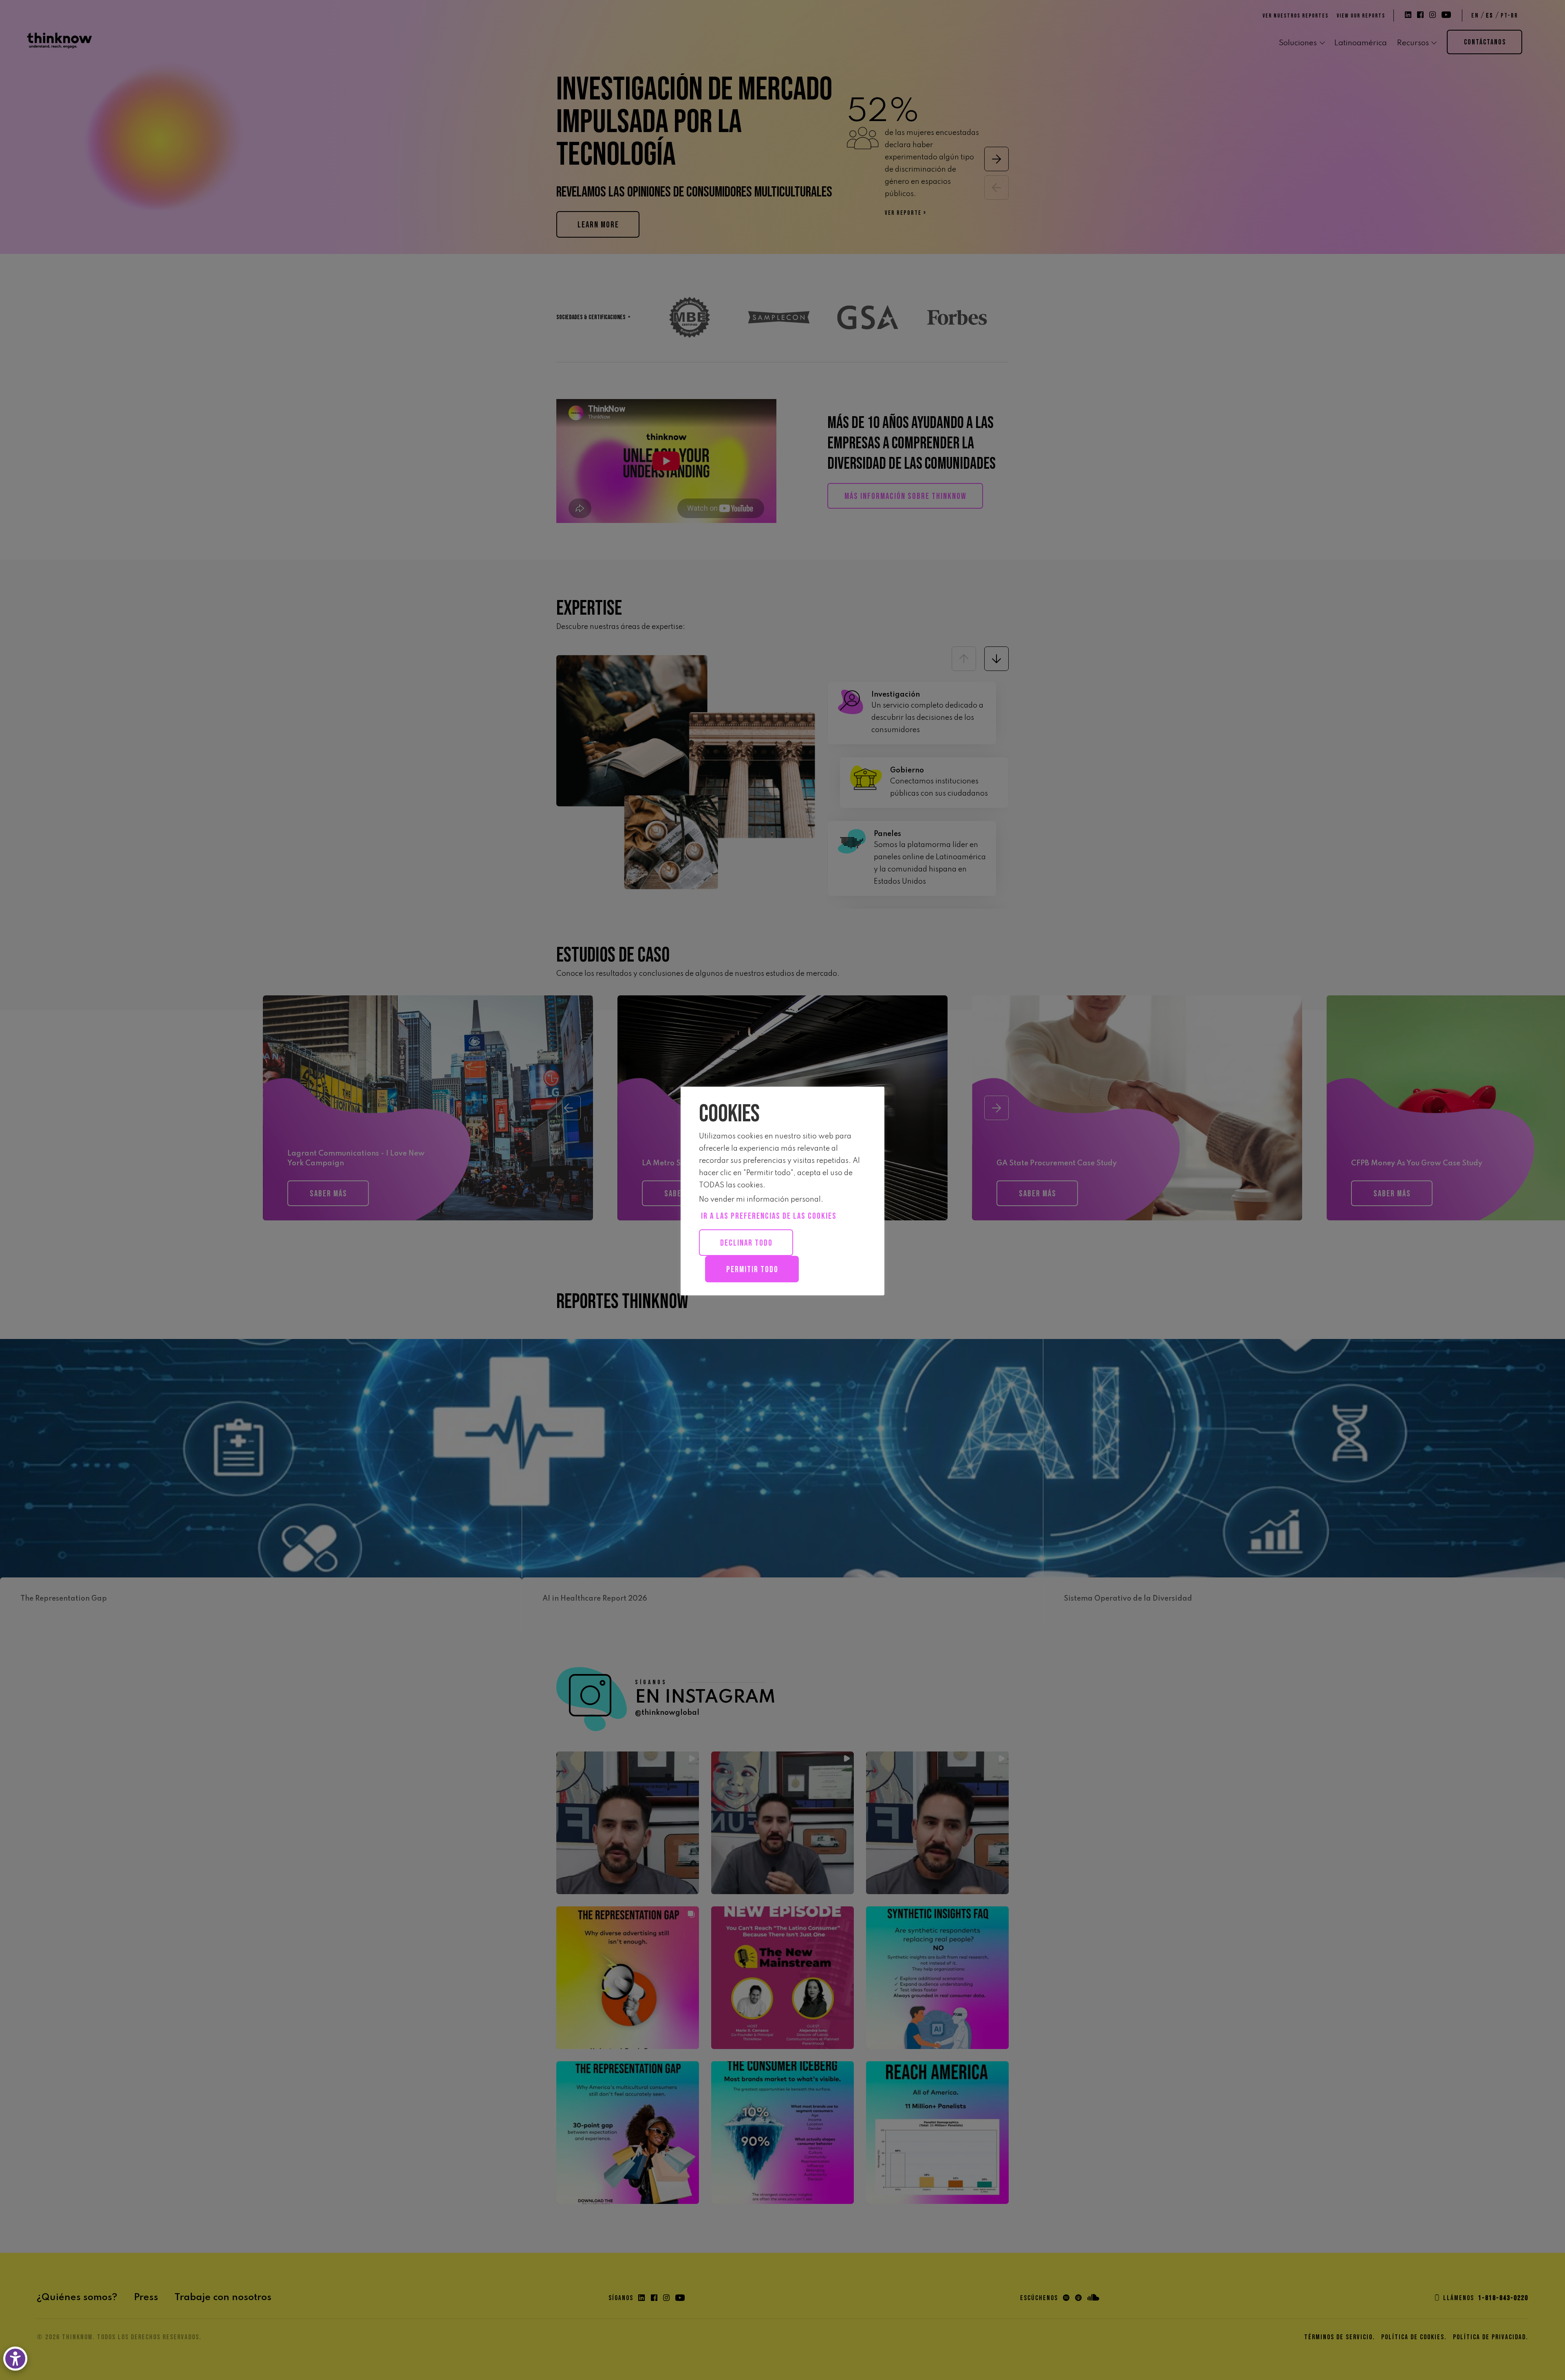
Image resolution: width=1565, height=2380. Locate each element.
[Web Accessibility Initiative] (17, 2359)
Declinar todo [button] (746, 1243)
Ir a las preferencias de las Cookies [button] (769, 1216)
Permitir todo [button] (752, 1269)
